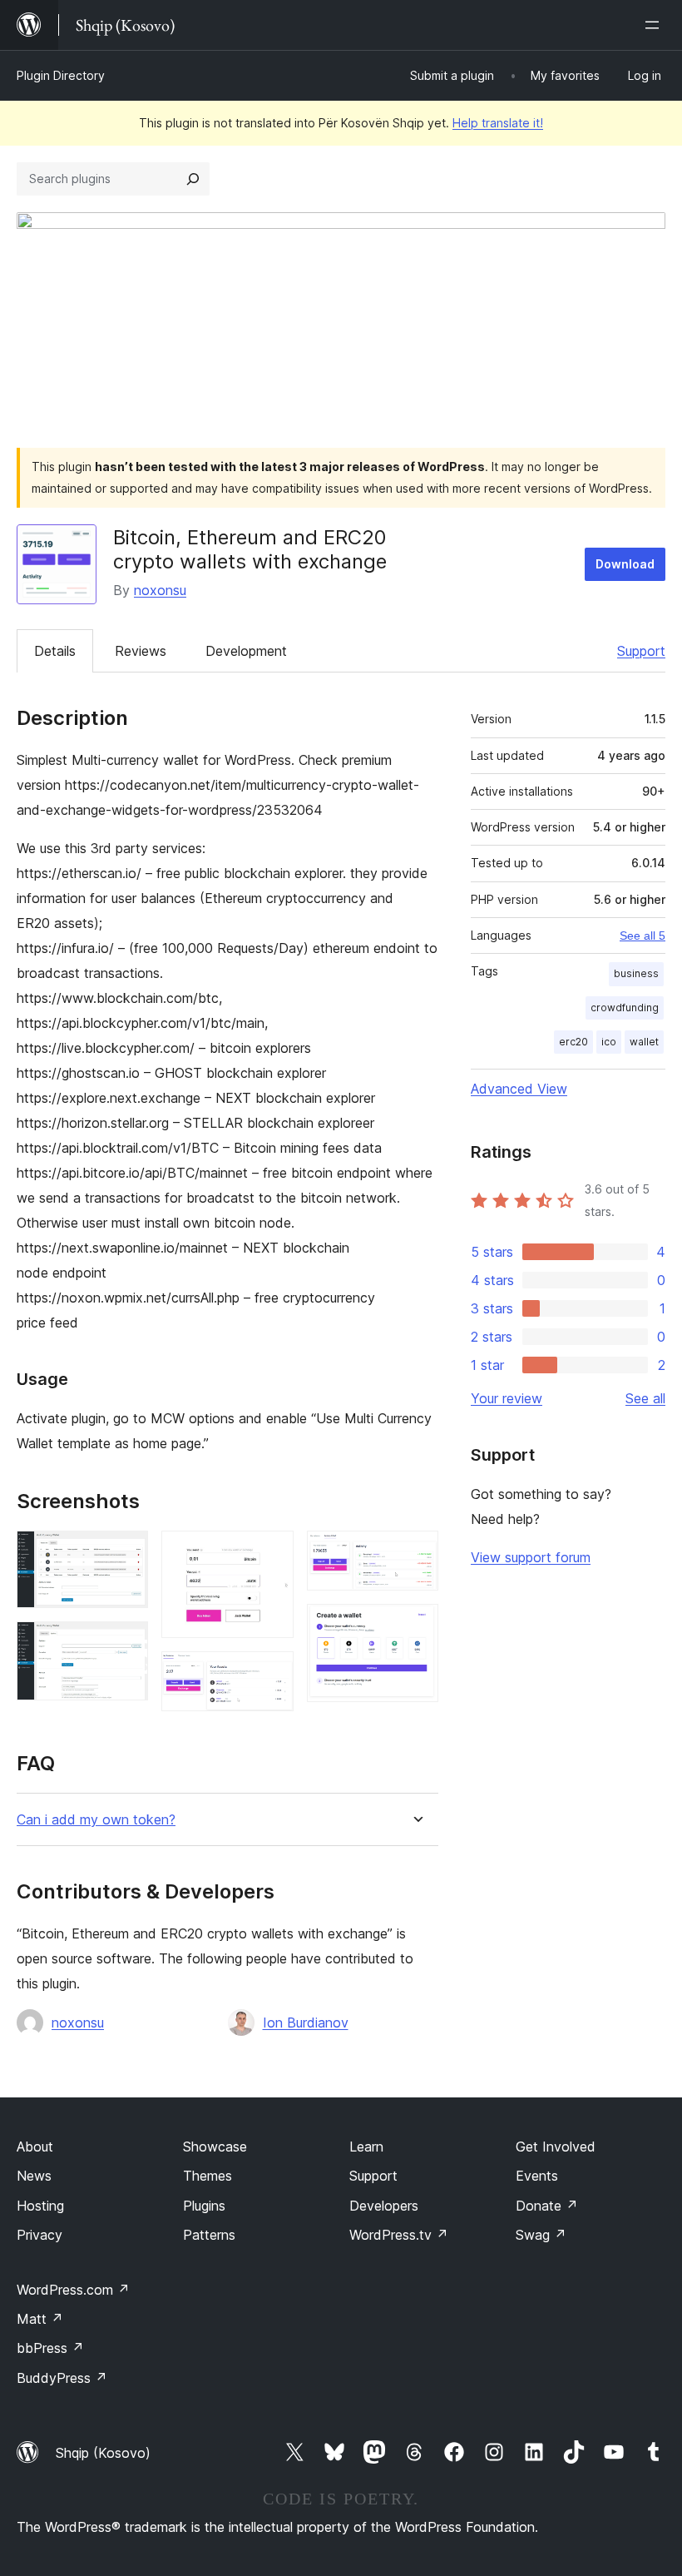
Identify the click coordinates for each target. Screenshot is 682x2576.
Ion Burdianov (306, 2023)
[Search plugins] (193, 179)
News (34, 2176)
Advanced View (519, 1089)
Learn (366, 2147)
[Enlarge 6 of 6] (416, 1626)
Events (537, 2176)
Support (641, 651)
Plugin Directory (61, 75)
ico (609, 1042)
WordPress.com (73, 2290)
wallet (644, 1042)
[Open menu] (655, 25)
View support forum (531, 1557)
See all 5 (642, 936)
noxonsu (160, 590)
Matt (40, 2319)
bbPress (50, 2348)
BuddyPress (62, 2378)
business (636, 973)
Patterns (209, 2235)
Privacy (40, 2235)
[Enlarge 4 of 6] (271, 1674)
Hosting (40, 2206)
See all (645, 1398)
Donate (547, 2206)
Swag (541, 2235)
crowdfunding (625, 1008)
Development (246, 651)
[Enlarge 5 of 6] (416, 1553)
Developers (384, 2206)
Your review (507, 1398)
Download (625, 564)
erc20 (573, 1042)
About (35, 2147)
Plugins (204, 2206)
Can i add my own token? (96, 1820)
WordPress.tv (399, 2235)
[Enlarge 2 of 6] (126, 1644)
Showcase (215, 2147)
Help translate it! (498, 123)
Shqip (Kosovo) (103, 2453)
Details (55, 651)
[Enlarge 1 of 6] (126, 1553)
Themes (208, 2176)
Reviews (141, 651)
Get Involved (556, 2147)
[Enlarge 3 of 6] (271, 1553)
